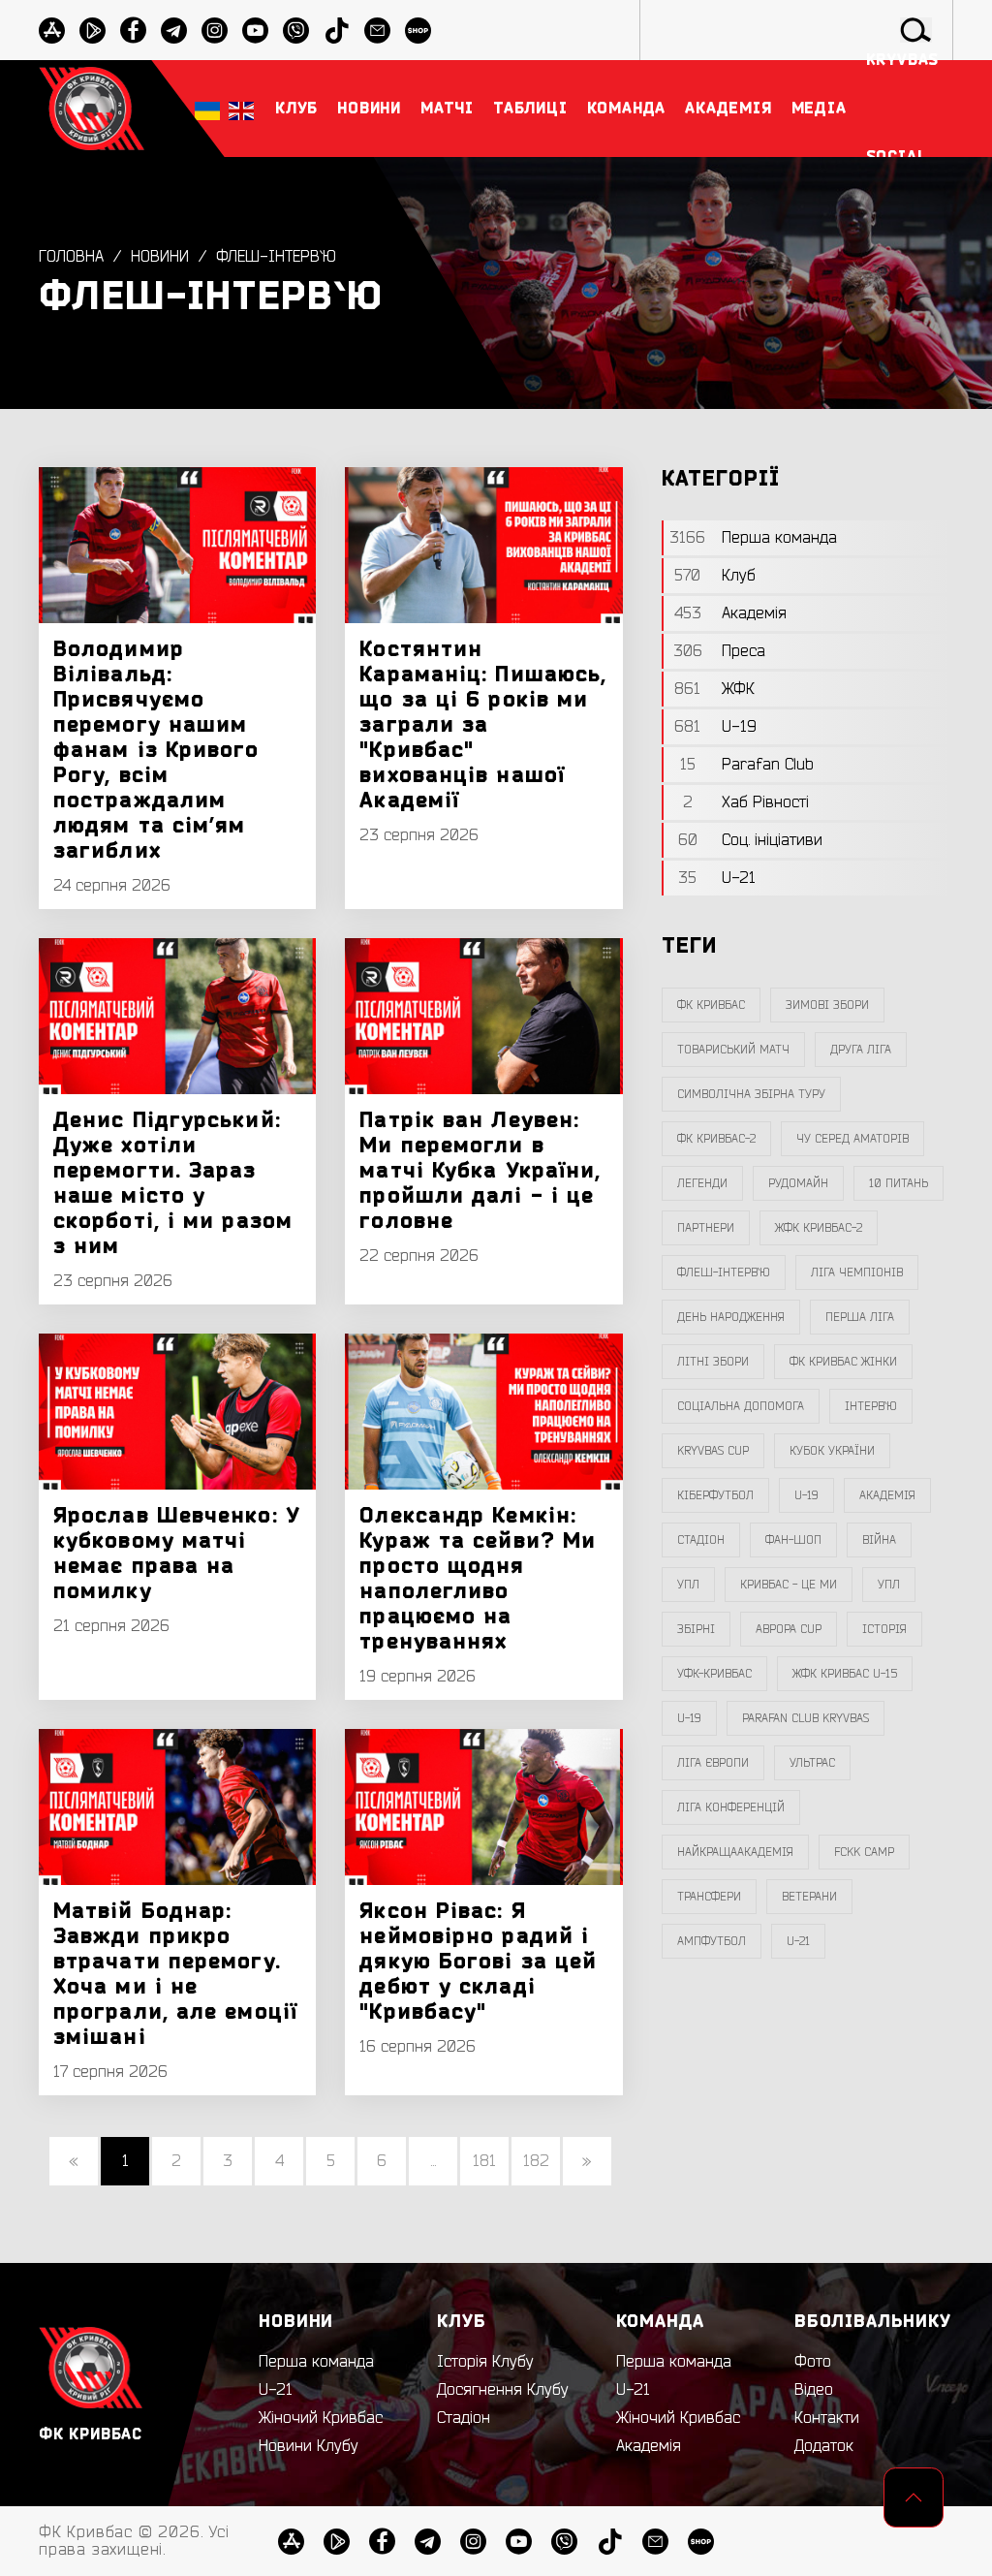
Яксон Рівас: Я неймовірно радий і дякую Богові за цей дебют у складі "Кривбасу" (478, 1962)
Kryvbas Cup (713, 1451)
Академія (887, 1495)
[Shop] (701, 2542)
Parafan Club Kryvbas (806, 1718)
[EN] (241, 109)
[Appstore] (52, 31)
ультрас (812, 1763)
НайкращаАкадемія (735, 1852)
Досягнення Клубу (503, 2390)
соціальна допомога (741, 1406)
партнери (706, 1228)
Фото (813, 2362)
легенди (702, 1183)
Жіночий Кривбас (321, 2418)
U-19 (806, 1495)
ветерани (809, 1897)
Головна (71, 257)
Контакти (827, 2418)
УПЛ (688, 1585)
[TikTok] (610, 2542)
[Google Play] (93, 31)
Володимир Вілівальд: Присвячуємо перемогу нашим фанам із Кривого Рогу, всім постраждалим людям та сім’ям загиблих (156, 750)
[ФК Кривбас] (92, 108)
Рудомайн (798, 1183)
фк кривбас (711, 1005)
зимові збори (827, 1005)
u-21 (798, 1941)
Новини (160, 257)
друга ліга (861, 1050)
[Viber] (564, 2542)
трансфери (709, 1897)
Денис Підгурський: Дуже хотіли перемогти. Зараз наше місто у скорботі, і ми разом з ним (173, 1183)
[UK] (207, 109)
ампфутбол (712, 1941)
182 (536, 2161)
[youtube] (255, 31)
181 (484, 2161)
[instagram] (215, 31)
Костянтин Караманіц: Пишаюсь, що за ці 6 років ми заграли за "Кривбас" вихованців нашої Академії (483, 725)
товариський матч (733, 1050)
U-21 (276, 2390)
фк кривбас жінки (843, 1362)
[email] (655, 2542)
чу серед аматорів (852, 1139)
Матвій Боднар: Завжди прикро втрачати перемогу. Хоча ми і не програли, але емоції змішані (175, 1974)
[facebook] (133, 31)
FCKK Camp (864, 1852)
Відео (814, 2390)
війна (879, 1540)
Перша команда (316, 2362)
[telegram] (174, 31)
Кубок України (832, 1451)
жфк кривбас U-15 (845, 1674)
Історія (884, 1629)
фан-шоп (793, 1540)
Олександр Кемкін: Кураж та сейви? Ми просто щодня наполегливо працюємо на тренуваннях (478, 1579)
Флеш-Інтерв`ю (276, 257)
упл (889, 1585)
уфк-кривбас (714, 1674)
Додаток (824, 2446)
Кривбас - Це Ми (789, 1585)
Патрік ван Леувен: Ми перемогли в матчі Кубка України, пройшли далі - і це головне (480, 1171)
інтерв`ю (871, 1406)
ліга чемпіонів (857, 1272)
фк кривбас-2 (716, 1139)
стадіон (701, 1540)
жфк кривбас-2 (819, 1228)
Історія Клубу (485, 2362)
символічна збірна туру (751, 1094)
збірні (696, 1629)
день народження (731, 1317)
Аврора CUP (789, 1629)
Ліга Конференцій (731, 1807)
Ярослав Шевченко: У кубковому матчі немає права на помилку (177, 1554)
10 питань (899, 1183)
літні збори (713, 1362)
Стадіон (464, 2418)
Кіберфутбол (715, 1495)
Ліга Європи (713, 1763)
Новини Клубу (309, 2446)
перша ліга (860, 1317)
